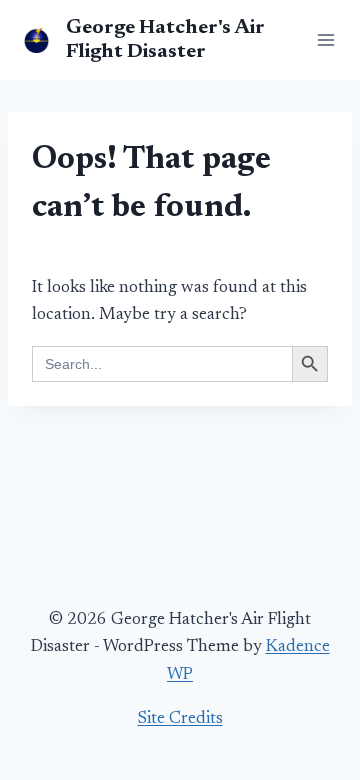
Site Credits (180, 719)
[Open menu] (322, 39)
